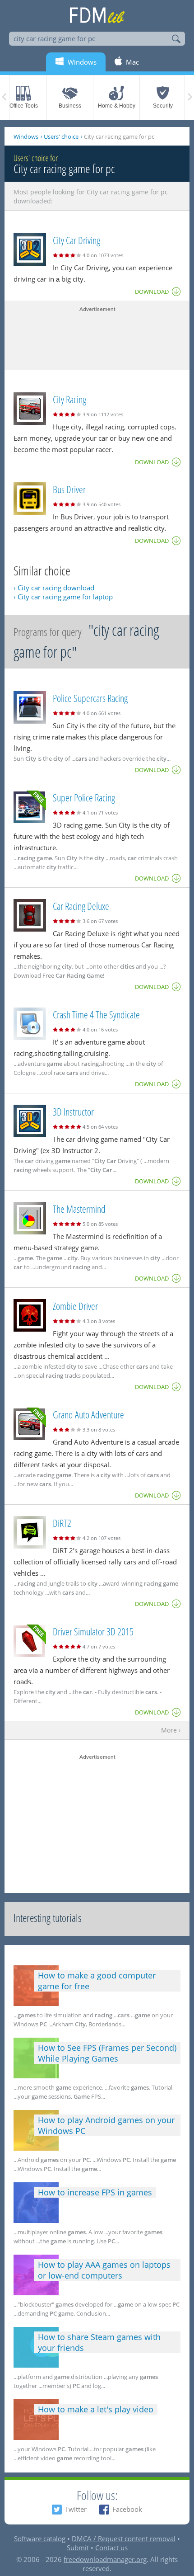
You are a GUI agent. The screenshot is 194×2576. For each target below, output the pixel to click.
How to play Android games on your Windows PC (106, 2125)
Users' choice (61, 137)
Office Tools (24, 106)
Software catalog (40, 2538)
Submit (78, 2548)
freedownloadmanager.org (105, 2559)
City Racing (69, 399)
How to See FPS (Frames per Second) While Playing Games (107, 2053)
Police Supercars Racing (90, 698)
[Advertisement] (97, 336)
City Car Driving (76, 240)
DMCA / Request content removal (124, 2538)
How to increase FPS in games (95, 2192)
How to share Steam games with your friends (99, 2342)
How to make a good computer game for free (97, 1981)
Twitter (76, 2509)
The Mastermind (79, 1209)
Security (163, 106)
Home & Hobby (117, 106)
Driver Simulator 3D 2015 (93, 1631)
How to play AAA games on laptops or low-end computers (104, 2270)
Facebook (127, 2509)
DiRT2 (62, 1523)
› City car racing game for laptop (63, 597)
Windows (26, 137)
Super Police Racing (84, 797)
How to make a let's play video (96, 2409)
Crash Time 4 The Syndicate (96, 1014)
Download (152, 292)
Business (70, 106)
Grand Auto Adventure (88, 1414)
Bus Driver (69, 489)
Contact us (111, 2548)
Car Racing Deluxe (81, 906)
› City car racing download (54, 588)
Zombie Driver (75, 1306)
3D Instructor (73, 1111)
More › (171, 1731)
